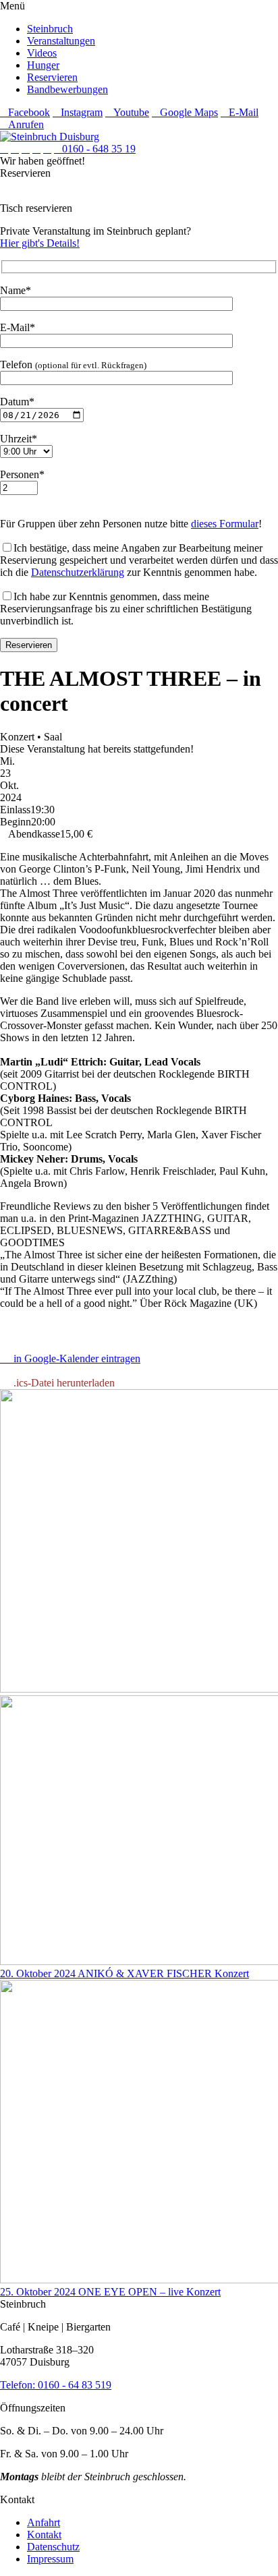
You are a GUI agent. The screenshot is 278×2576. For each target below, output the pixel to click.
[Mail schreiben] (47, 149)
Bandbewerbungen (67, 89)
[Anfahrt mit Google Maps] (36, 149)
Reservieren (52, 77)
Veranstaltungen (61, 41)
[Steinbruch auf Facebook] (4, 149)
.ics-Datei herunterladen (61, 1383)
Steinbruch (50, 29)
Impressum (50, 2559)
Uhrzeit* (19, 439)
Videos (42, 53)
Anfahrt (44, 2522)
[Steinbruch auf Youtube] (26, 149)
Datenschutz (53, 2547)
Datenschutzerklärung (78, 572)
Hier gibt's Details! (40, 243)
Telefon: (19, 2385)
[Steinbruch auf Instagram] (15, 149)
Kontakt (44, 2535)
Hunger (43, 65)
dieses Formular (225, 524)
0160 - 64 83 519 (75, 2385)
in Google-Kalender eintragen (74, 1358)
